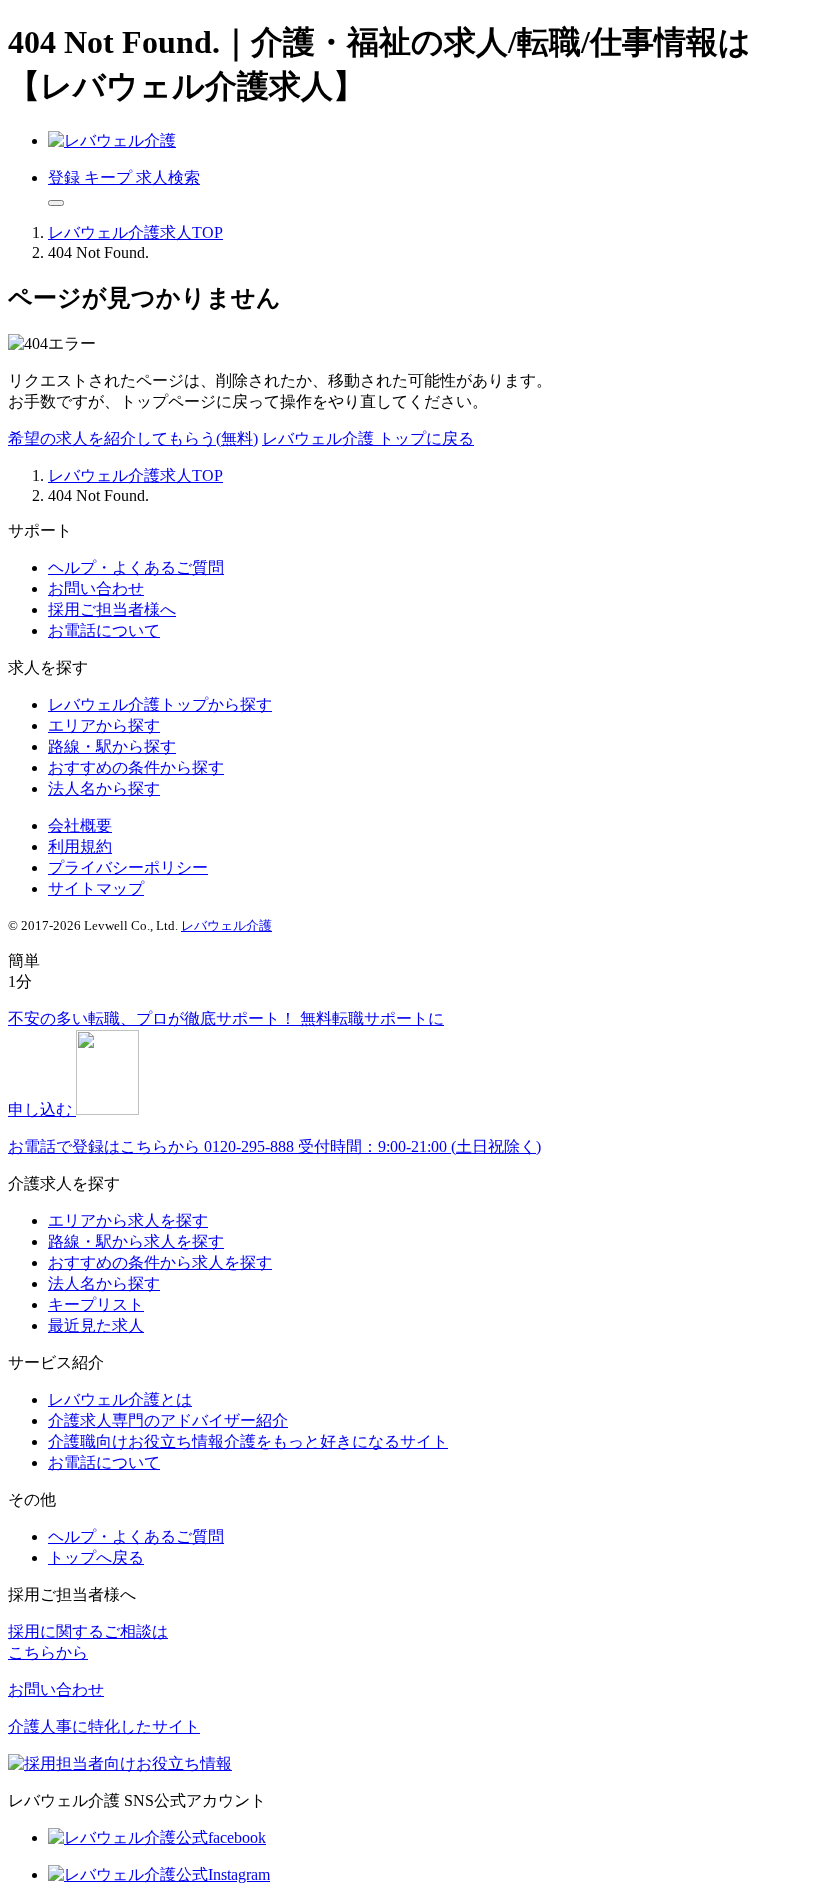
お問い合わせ (96, 588)
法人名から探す (104, 788)
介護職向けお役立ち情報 (248, 1441)
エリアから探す (104, 725)
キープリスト (96, 1304)
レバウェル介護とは (120, 1399)
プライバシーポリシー (128, 867)
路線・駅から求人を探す (136, 1241)
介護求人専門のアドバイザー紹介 (168, 1420)
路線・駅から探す (112, 746)
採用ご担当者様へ (112, 609)
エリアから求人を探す (128, 1220)
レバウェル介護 (226, 925)
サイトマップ (96, 888)
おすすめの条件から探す (136, 767)
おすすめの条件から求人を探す (160, 1262)
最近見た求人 (96, 1325)
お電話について (104, 630)
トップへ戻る (96, 1557)
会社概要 (80, 825)
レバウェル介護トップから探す (160, 704)
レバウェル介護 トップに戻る (368, 438)
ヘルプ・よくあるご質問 (136, 567)
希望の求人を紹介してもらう (133, 438)
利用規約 (80, 846)
